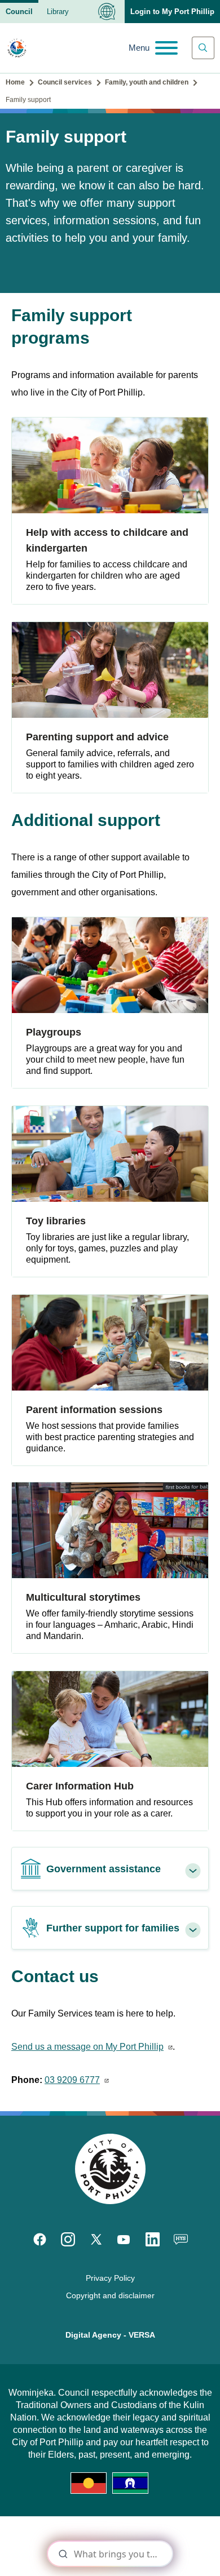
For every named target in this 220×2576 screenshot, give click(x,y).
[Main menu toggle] (153, 48)
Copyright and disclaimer (110, 2295)
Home (15, 82)
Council (19, 12)
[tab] (110, 1869)
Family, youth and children (147, 82)
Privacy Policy (110, 2278)
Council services (65, 82)
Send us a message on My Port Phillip (87, 2047)
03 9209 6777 (72, 2080)
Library (58, 12)
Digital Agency (93, 2335)
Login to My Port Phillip (172, 12)
